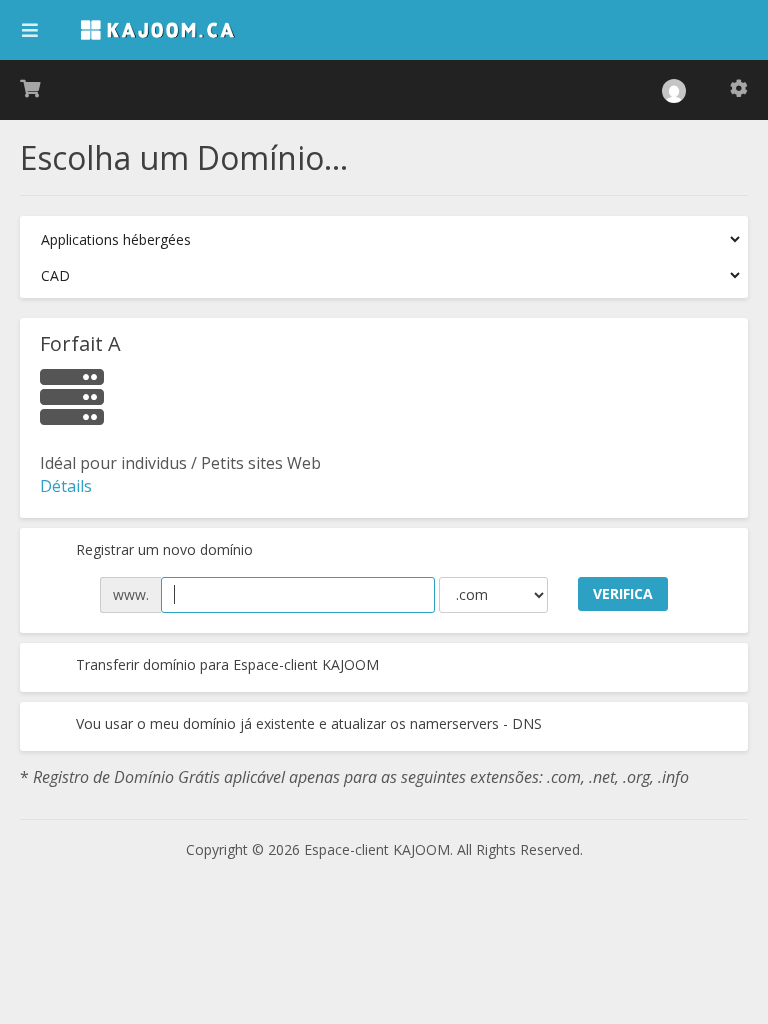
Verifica (623, 593)
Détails (66, 486)
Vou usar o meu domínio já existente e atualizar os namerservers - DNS (307, 723)
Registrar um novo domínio (162, 549)
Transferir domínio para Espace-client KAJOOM (225, 664)
